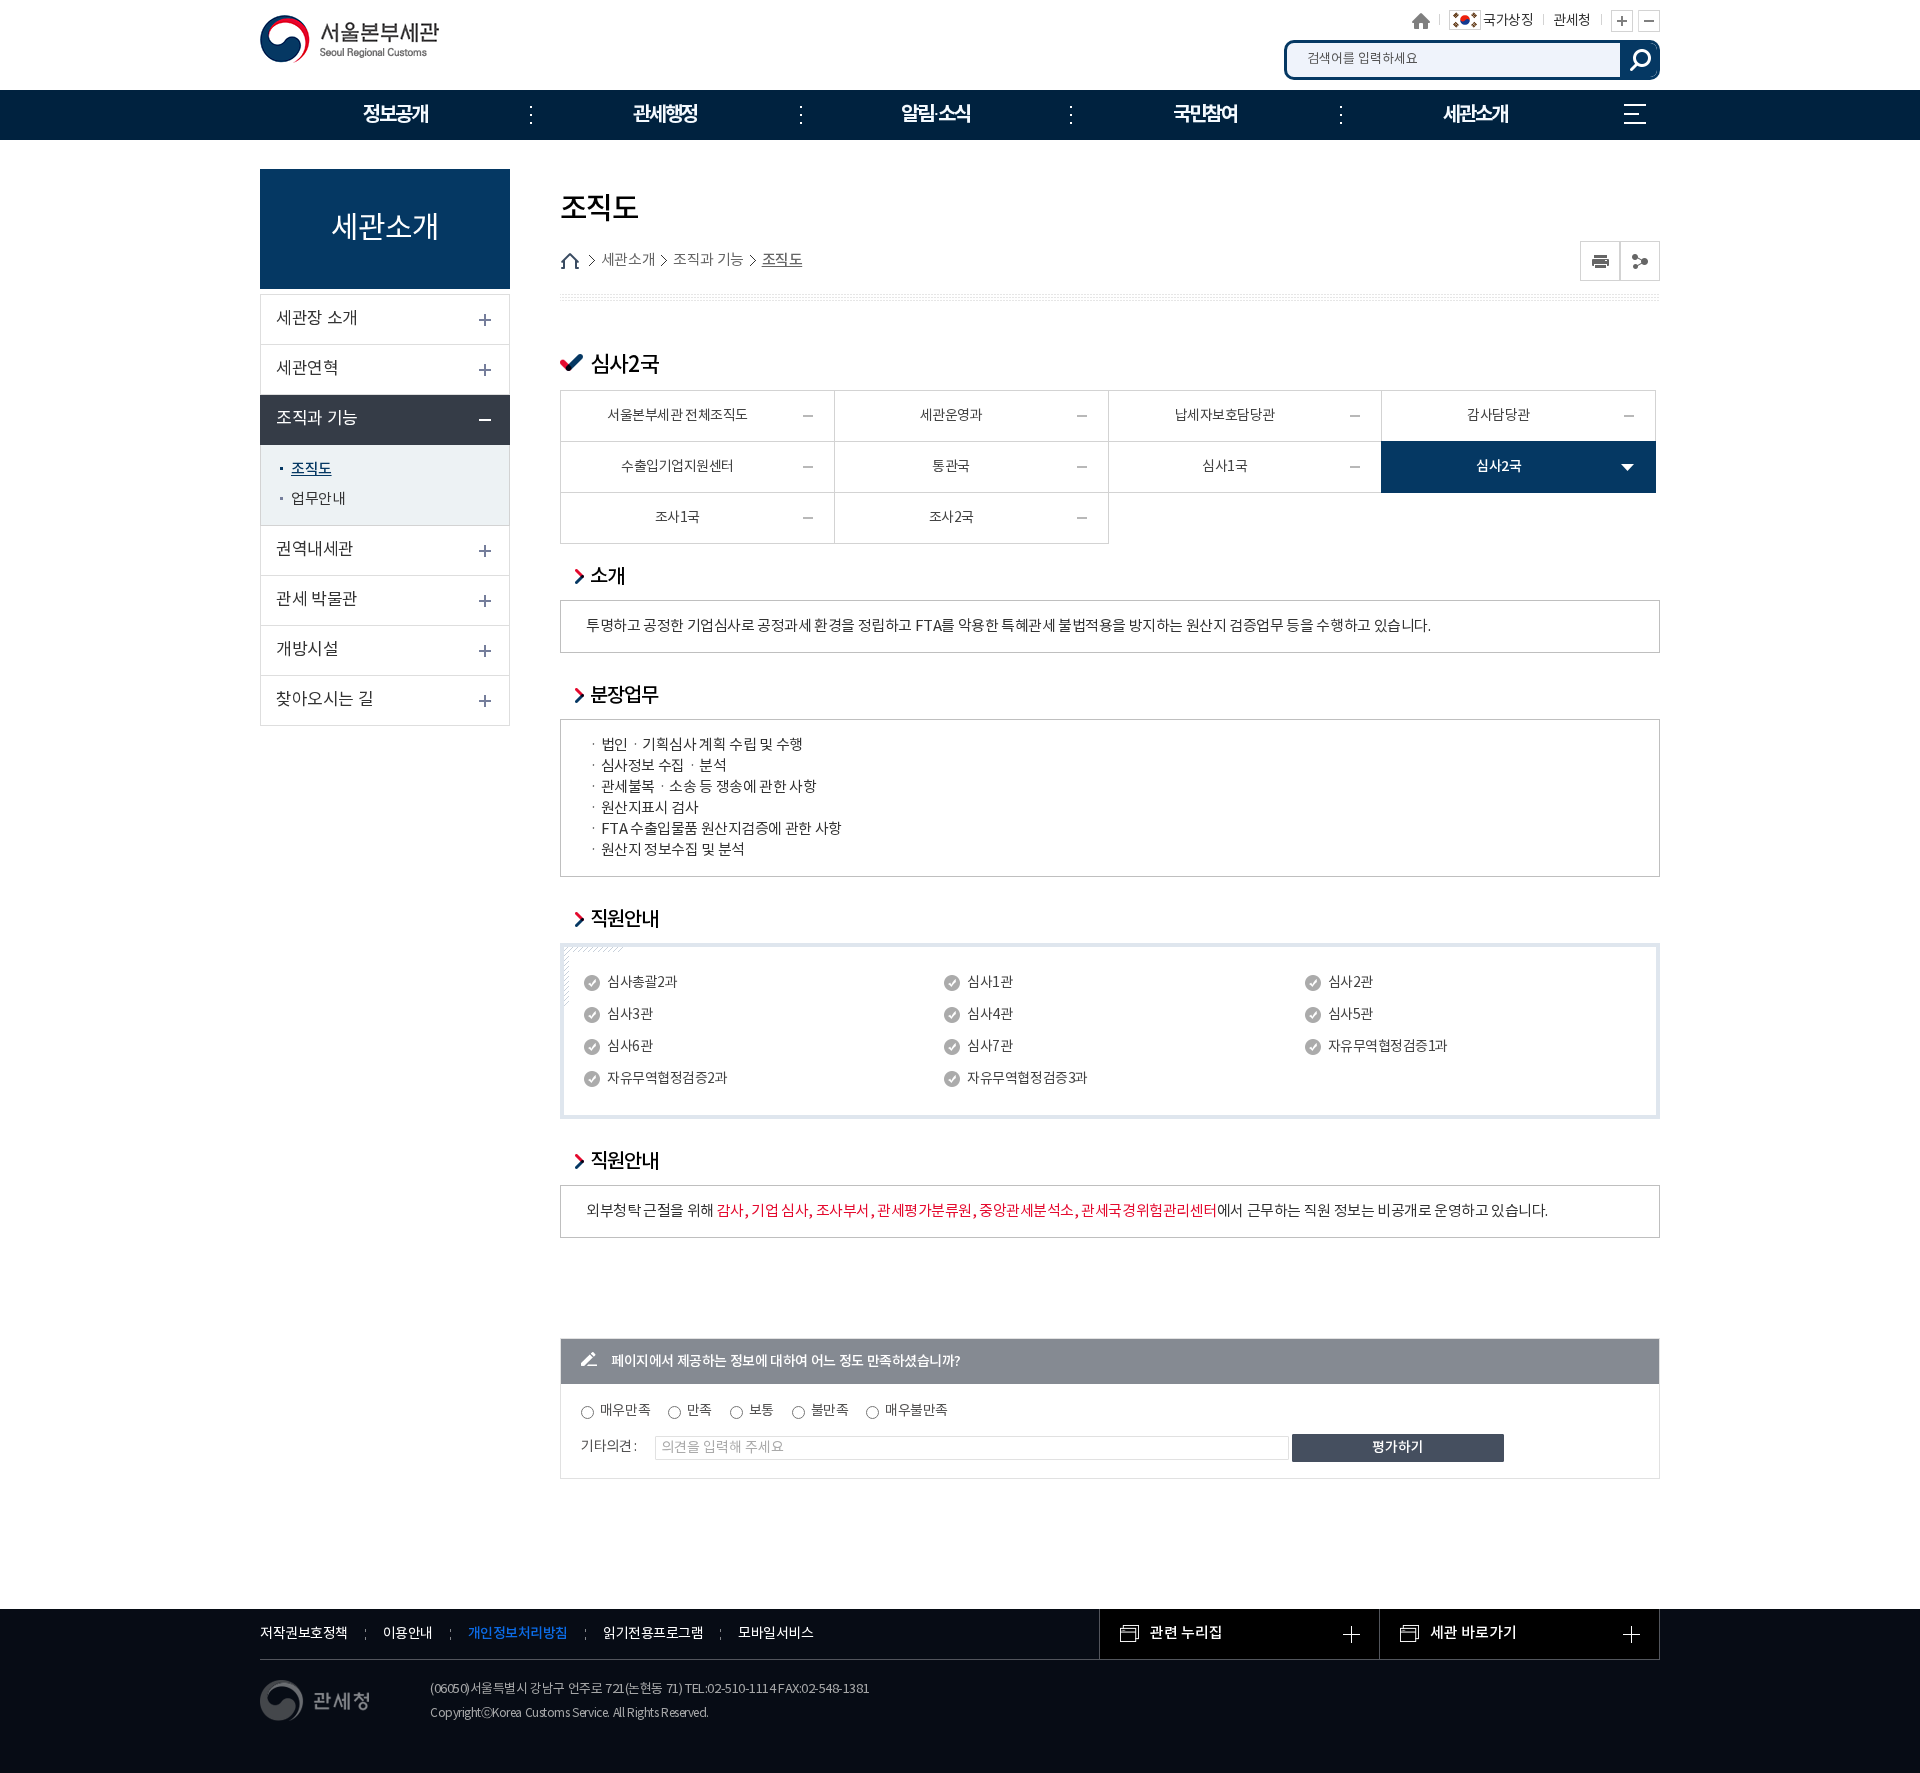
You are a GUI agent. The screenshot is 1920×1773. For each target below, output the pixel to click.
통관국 (951, 467)
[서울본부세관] (362, 44)
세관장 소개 (317, 319)
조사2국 (951, 518)
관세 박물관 (317, 600)
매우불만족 (916, 1411)
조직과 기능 (317, 419)
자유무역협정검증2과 (667, 1079)
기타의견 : (609, 1447)
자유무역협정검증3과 (1027, 1079)
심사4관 (989, 1015)
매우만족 (625, 1411)
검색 (1640, 60)
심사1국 (1224, 467)
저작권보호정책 (304, 1634)
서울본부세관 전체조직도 (677, 416)
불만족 (830, 1411)
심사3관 (629, 1015)
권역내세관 (315, 550)
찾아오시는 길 (324, 700)
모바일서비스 (775, 1634)
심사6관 (629, 1047)
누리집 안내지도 (1635, 115)
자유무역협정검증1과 (1388, 1047)
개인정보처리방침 (518, 1633)
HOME (570, 261)
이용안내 (408, 1634)
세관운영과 (951, 416)
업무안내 (318, 499)
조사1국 (677, 518)
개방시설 (307, 650)
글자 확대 (1622, 21)
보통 (761, 1411)
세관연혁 (307, 369)
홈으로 (1421, 21)
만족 (699, 1411)
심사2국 (1498, 466)
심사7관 (989, 1047)
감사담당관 (1498, 416)
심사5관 (1350, 1015)
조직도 (311, 469)
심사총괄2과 (642, 983)
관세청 (1572, 21)
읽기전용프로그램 (653, 1634)
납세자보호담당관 (1225, 416)
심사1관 (989, 983)
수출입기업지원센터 (677, 467)
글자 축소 (1649, 21)
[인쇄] (1600, 261)
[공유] (1640, 261)
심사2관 (1350, 983)
